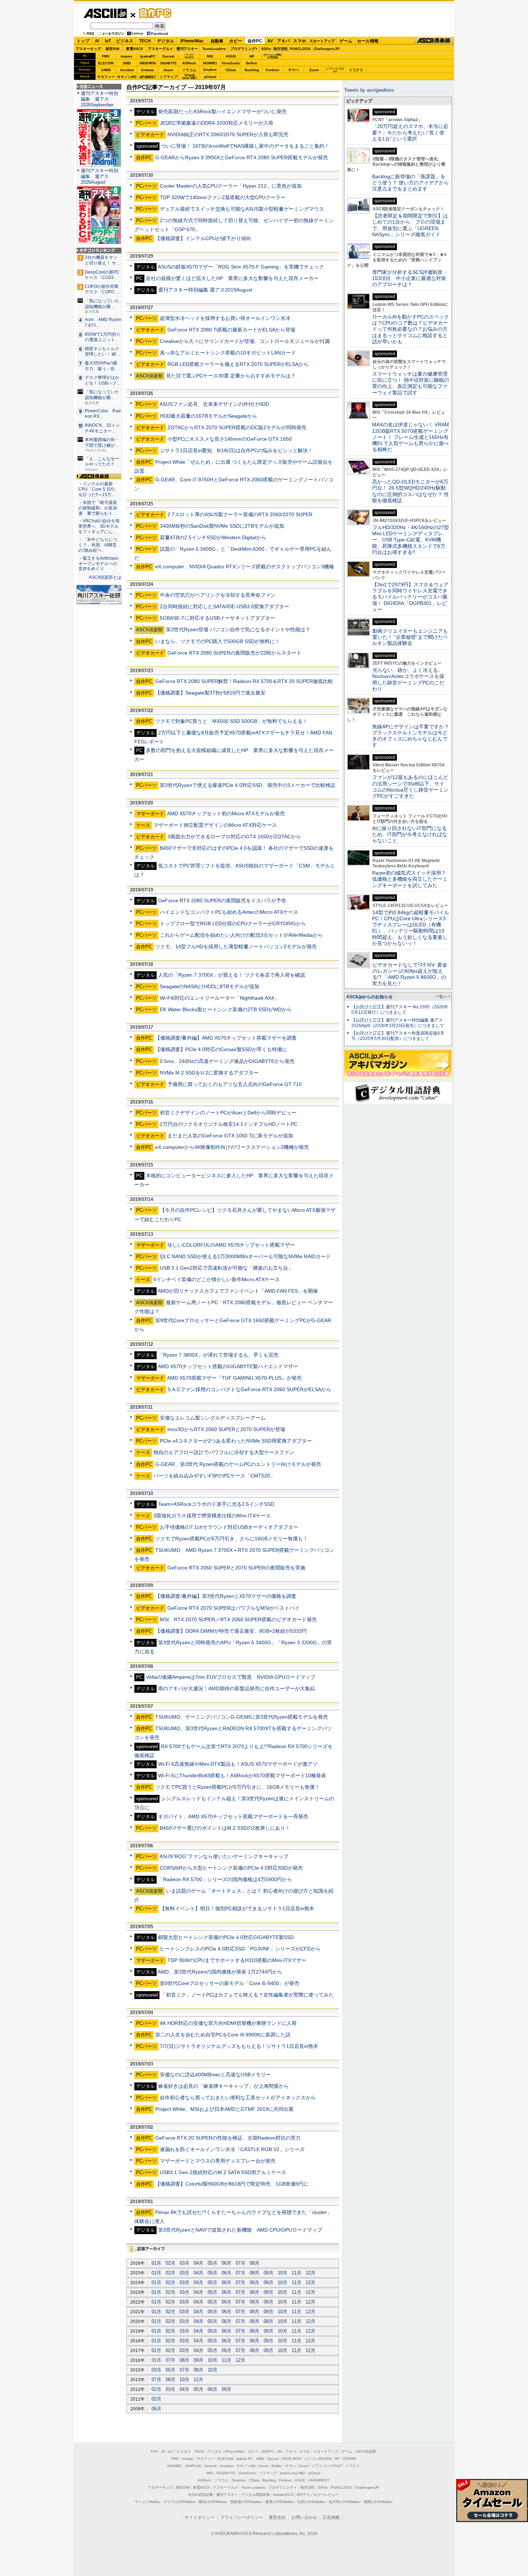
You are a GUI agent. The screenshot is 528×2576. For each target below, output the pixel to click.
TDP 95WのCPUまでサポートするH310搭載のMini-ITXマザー (237, 1960)
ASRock (189, 63)
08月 (254, 2263)
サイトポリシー (200, 2517)
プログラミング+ (244, 49)
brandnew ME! (189, 77)
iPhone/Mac (192, 41)
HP (252, 56)
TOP (154, 2451)
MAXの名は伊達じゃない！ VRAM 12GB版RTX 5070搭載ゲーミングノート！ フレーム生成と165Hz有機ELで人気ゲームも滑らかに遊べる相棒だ (411, 437)
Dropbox (210, 70)
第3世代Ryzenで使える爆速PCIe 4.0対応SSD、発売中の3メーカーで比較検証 (248, 785)
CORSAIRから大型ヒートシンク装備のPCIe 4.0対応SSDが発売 (231, 1868)
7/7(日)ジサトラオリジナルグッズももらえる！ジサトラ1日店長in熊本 (239, 2046)
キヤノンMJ (127, 77)
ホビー (236, 41)
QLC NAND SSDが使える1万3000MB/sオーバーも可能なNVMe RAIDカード (245, 1256)
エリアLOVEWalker (179, 2502)
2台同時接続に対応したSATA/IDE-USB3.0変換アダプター (224, 606)
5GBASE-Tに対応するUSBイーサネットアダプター (217, 618)
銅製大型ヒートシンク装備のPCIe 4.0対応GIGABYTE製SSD (226, 1937)
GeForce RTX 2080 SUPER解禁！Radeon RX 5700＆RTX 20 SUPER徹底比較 (244, 681)
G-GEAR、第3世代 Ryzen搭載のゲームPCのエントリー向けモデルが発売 (238, 1464)
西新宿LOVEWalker (246, 2502)
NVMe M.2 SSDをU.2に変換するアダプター (209, 1073)
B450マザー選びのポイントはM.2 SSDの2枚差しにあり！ (225, 1828)
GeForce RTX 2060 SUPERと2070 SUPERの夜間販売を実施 (236, 1568)
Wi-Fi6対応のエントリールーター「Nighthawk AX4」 (219, 998)
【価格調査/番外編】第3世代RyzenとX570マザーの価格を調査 (226, 1596)
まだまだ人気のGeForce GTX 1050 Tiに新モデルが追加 (230, 1136)
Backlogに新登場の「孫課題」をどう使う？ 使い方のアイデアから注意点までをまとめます (411, 183)
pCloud (210, 77)
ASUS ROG (148, 63)
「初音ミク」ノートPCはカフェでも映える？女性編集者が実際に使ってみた (247, 1995)
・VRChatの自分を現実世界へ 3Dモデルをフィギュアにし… (99, 526)
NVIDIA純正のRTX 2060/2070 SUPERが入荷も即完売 (228, 134)
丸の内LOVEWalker (345, 2502)
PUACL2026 (300, 49)
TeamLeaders (214, 49)
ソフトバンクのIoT (335, 70)
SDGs (266, 49)
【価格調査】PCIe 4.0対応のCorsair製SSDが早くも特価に (221, 1049)
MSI (210, 56)
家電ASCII (135, 49)
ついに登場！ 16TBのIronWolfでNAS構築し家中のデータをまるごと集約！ (245, 146)
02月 (170, 2263)
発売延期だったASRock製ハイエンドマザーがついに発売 (222, 111)
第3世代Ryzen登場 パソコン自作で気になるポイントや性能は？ (238, 629)
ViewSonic (231, 63)
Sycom (168, 56)
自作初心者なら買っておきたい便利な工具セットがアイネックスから (238, 2098)
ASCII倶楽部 (434, 41)
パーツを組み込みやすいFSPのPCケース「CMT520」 (214, 1476)
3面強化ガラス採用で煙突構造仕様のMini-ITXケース (212, 1516)
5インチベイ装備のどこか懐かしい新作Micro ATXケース (217, 1279)
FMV (106, 56)
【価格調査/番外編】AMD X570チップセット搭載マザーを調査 (226, 1038)
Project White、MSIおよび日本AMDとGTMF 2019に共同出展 (224, 2109)
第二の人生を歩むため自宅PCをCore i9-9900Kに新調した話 (223, 2035)
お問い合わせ (304, 2517)
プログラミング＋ (283, 2487)
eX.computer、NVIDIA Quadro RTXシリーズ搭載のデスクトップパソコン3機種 (245, 567)
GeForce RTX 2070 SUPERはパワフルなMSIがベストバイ (233, 1608)
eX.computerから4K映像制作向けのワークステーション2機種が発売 (232, 1147)
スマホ (300, 41)
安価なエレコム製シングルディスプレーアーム (213, 1418)
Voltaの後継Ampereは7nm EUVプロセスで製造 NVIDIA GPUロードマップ (231, 1677)
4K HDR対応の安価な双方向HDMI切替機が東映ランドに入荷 (228, 2023)
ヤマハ (293, 70)
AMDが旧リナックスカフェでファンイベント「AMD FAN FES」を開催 (238, 1291)
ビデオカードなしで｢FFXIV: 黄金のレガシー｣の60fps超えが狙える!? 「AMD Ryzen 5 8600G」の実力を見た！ (410, 974)
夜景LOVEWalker (280, 2502)
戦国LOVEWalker (378, 2502)
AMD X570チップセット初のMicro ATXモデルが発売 (226, 813)
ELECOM (106, 63)
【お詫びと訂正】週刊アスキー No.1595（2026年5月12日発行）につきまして (400, 1010)
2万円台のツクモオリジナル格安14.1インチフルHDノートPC (229, 1124)
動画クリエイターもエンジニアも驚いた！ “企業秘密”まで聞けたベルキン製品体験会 (410, 637)
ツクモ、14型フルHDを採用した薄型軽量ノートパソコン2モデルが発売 (236, 946)
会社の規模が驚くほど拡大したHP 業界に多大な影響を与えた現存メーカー (232, 278)
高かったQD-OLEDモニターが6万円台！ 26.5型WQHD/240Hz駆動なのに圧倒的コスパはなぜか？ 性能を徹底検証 (411, 491)
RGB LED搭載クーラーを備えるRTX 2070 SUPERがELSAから (238, 364)
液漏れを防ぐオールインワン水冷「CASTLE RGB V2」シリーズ (232, 2149)
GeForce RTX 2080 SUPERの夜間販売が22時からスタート (234, 653)
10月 (282, 2273)
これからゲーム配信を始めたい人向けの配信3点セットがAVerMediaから (241, 935)
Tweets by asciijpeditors (369, 90)
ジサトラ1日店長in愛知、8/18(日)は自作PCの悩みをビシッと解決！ (236, 450)
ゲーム (346, 41)
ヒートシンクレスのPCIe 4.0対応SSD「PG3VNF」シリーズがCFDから (240, 1949)
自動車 (217, 41)
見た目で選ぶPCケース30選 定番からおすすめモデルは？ (231, 376)
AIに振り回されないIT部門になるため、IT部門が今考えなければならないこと (410, 835)
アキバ (283, 41)
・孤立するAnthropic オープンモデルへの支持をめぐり (99, 564)
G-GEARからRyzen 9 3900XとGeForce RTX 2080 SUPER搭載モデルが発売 (242, 157)
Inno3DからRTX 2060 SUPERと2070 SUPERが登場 (226, 1429)
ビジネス (125, 41)
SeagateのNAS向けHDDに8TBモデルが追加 (210, 986)
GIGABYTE (168, 63)
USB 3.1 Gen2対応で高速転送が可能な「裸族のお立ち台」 (226, 1268)
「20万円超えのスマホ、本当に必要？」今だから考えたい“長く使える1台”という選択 (410, 132)
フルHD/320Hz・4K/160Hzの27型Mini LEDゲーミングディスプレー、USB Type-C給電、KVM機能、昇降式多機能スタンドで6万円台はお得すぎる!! (411, 540)
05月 (212, 2263)
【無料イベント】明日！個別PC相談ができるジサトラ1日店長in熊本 (237, 1908)
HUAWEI (210, 63)
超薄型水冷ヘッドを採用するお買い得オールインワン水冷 (225, 318)
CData (231, 70)
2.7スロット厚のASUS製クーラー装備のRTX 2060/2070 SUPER (240, 514)
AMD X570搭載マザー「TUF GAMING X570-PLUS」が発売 (234, 1378)
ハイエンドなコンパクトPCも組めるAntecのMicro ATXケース (229, 912)
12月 (311, 2273)
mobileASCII (283, 2495)
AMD (127, 63)
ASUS (231, 56)
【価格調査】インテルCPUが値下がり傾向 (203, 238)
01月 (156, 2263)
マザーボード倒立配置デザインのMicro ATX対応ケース (215, 825)
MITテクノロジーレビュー (318, 2495)
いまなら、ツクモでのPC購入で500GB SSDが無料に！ (217, 641)
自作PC (153, 13)
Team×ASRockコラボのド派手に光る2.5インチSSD (216, 1504)
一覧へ (441, 996)
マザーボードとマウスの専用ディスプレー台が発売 (218, 2161)
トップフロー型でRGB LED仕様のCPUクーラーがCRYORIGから (233, 923)
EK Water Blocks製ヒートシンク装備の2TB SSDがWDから (226, 1009)
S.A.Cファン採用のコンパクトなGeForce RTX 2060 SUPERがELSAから (249, 1389)
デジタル (166, 41)
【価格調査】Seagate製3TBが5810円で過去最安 (210, 693)
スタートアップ (322, 41)
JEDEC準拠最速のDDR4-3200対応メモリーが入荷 (217, 123)
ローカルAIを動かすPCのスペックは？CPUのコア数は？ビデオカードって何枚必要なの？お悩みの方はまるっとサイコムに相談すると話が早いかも (411, 329)
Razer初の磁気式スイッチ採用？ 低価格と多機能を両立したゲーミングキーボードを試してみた (412, 879)
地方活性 (281, 49)
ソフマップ (168, 77)
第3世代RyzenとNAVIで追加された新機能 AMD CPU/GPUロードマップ (240, 2230)
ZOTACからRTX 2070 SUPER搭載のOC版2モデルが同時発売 (237, 427)
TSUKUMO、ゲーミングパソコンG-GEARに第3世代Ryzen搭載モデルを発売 (242, 1717)
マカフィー (106, 77)
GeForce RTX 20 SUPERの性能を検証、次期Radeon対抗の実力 (228, 2138)
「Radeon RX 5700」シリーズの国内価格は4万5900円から (225, 1879)
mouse (127, 56)
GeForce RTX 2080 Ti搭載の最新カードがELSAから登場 (231, 330)
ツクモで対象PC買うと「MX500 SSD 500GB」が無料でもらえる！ (231, 721)
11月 (297, 2273)
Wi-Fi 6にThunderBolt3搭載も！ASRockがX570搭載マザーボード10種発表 (242, 1775)
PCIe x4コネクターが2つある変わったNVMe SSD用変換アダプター (236, 1441)
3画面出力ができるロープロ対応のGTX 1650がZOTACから (234, 836)
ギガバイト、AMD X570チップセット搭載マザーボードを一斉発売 (233, 1816)
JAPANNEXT (147, 77)
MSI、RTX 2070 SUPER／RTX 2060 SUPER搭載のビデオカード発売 (238, 1619)
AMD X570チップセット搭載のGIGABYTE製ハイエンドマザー (228, 1366)
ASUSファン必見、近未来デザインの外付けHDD (214, 404)
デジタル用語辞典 (255, 2495)
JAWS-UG (193, 2466)
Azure (168, 70)
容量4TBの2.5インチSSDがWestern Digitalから (213, 537)
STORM (349, 2459)
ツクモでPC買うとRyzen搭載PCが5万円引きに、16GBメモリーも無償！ (237, 1787)
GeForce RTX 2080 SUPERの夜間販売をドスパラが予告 (222, 900)
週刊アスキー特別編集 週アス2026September (99, 99)
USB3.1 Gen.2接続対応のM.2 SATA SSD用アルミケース (223, 2172)
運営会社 (277, 2517)
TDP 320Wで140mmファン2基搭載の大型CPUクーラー (223, 197)
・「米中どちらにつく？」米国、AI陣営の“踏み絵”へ (98, 545)
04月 (198, 2263)
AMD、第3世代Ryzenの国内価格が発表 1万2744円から (220, 1972)
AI (97, 41)
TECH (145, 41)
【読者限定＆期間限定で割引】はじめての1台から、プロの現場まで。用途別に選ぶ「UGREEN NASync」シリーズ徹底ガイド (410, 225)
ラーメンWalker (147, 2502)
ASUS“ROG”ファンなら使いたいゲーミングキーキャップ (224, 1856)
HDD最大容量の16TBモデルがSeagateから (209, 416)
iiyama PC (245, 2459)
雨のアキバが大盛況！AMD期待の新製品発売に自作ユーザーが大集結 (237, 1688)
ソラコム (189, 70)
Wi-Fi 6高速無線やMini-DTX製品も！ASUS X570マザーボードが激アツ (238, 1764)
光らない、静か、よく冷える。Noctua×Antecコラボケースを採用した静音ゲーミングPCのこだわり (408, 679)
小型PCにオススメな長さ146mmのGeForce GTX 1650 (230, 439)
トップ (83, 41)
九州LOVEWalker (311, 2502)
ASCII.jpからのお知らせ (369, 997)
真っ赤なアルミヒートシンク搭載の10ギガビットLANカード (228, 353)
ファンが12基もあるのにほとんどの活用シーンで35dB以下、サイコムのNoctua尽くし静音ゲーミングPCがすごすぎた (410, 787)
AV (270, 41)
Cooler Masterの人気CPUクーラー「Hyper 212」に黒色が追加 (231, 186)
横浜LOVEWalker (213, 2502)
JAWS (106, 70)
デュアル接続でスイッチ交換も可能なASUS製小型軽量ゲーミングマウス (242, 209)
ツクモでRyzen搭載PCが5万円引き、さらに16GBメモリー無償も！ (231, 1539)
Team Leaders (253, 2487)
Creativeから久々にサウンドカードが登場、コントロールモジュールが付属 (245, 341)
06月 (226, 2263)
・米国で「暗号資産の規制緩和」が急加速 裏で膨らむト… (98, 508)
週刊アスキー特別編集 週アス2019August (205, 290)
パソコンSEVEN (189, 56)
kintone (148, 70)
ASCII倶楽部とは (105, 577)
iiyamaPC (147, 56)
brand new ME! (293, 2473)
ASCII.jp (105, 13)
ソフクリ (356, 70)
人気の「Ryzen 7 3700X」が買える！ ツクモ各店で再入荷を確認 (231, 975)
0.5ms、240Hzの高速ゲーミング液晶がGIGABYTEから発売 (227, 1061)
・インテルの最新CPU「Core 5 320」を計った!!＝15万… (98, 489)
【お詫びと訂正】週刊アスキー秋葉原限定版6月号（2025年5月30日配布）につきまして (398, 1036)
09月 (268, 2273)
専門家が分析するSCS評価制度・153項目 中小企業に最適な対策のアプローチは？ (410, 278)
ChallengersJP (326, 49)
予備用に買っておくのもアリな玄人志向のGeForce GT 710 (235, 1084)
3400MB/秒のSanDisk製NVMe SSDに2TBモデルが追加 (222, 526)
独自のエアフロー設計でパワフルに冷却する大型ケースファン (224, 1452)
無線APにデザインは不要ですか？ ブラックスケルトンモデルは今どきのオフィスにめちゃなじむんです (413, 736)
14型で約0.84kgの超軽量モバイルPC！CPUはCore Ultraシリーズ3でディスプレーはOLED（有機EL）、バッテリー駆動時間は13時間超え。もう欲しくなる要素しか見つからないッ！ (411, 928)
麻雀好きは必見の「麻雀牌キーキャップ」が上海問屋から (223, 2086)
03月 (184, 2263)
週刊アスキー (187, 49)
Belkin (252, 63)
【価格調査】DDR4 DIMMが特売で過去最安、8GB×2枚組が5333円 (231, 1631)
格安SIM (112, 49)
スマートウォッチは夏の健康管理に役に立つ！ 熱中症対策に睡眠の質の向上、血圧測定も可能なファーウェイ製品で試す (411, 383)
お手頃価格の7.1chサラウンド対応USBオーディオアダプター (229, 1527)
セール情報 (368, 41)
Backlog (252, 70)
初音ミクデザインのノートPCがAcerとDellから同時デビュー (228, 1113)
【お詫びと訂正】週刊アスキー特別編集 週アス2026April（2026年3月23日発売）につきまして (398, 1023)
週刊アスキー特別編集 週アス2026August (99, 176)
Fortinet (272, 70)
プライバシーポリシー (242, 2517)
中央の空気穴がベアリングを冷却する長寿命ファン (218, 595)
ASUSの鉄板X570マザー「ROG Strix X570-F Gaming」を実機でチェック (241, 267)
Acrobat (127, 70)
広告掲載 (331, 2517)
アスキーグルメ (161, 49)
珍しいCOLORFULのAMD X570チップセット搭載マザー (231, 1245)
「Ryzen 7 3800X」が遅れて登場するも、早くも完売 (218, 1355)
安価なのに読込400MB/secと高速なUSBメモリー (215, 2075)
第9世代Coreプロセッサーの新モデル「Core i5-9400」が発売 (230, 1983)
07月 (240, 2263)
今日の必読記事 (200, 2495)
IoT (108, 41)
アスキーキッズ (88, 49)
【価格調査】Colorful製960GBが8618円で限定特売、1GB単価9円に (232, 2184)
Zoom (314, 70)
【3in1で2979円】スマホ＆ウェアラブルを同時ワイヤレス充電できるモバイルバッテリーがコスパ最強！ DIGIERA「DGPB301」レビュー (410, 597)
